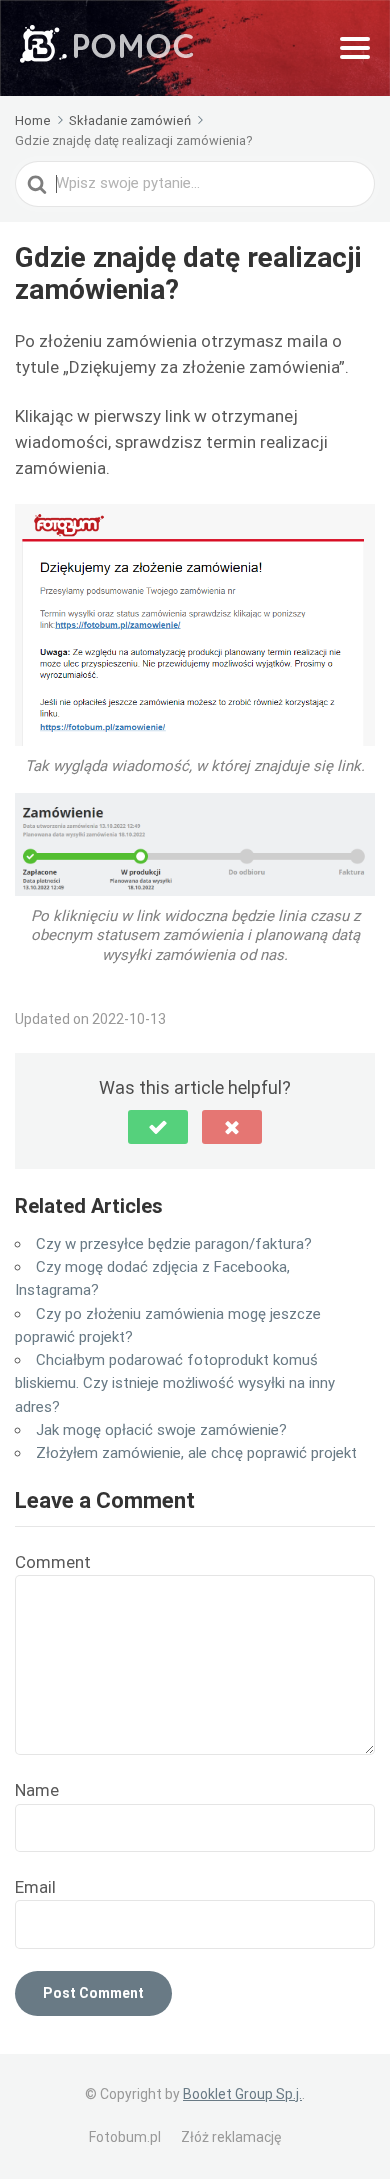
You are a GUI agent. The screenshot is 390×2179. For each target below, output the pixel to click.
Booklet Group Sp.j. (242, 2094)
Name (37, 1790)
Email (35, 1887)
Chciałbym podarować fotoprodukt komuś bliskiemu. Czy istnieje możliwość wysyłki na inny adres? (175, 1383)
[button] (158, 1127)
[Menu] (355, 48)
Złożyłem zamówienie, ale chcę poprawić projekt (196, 1453)
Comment (53, 1562)
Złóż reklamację (231, 2137)
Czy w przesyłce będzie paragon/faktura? (174, 1244)
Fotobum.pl (125, 2137)
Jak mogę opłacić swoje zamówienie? (161, 1430)
